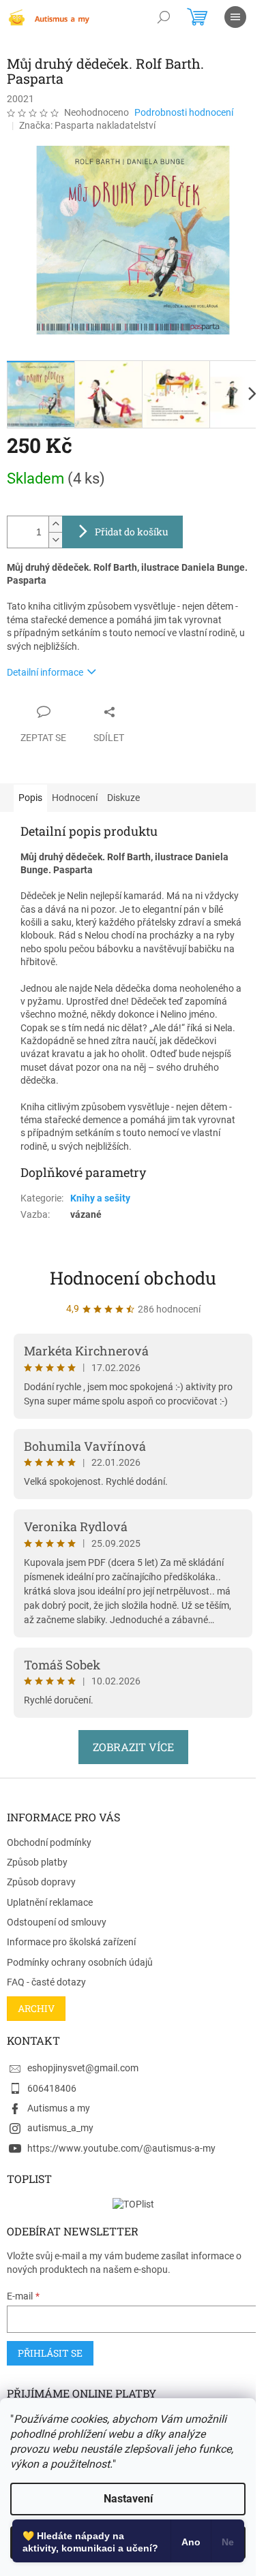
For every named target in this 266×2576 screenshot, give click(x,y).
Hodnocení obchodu (133, 1278)
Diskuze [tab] (123, 798)
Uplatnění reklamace (50, 1902)
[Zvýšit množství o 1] (55, 524)
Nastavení (128, 2499)
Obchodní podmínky (49, 1842)
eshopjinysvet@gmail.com (83, 2068)
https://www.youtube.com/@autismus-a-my (121, 2148)
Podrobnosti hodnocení (184, 112)
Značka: (87, 125)
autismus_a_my (60, 2128)
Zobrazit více (133, 1747)
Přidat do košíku (132, 532)
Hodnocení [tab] (75, 798)
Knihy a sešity (100, 1198)
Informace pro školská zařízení (71, 1942)
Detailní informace (45, 672)
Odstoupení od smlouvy (57, 1922)
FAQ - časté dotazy (46, 1982)
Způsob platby (37, 1862)
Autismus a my (59, 2108)
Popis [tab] (30, 798)
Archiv (36, 2008)
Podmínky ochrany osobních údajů (80, 1962)
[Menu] (235, 17)
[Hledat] (164, 17)
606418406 (52, 2088)
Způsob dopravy (41, 1882)
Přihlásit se (50, 2353)
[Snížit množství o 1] (55, 540)
